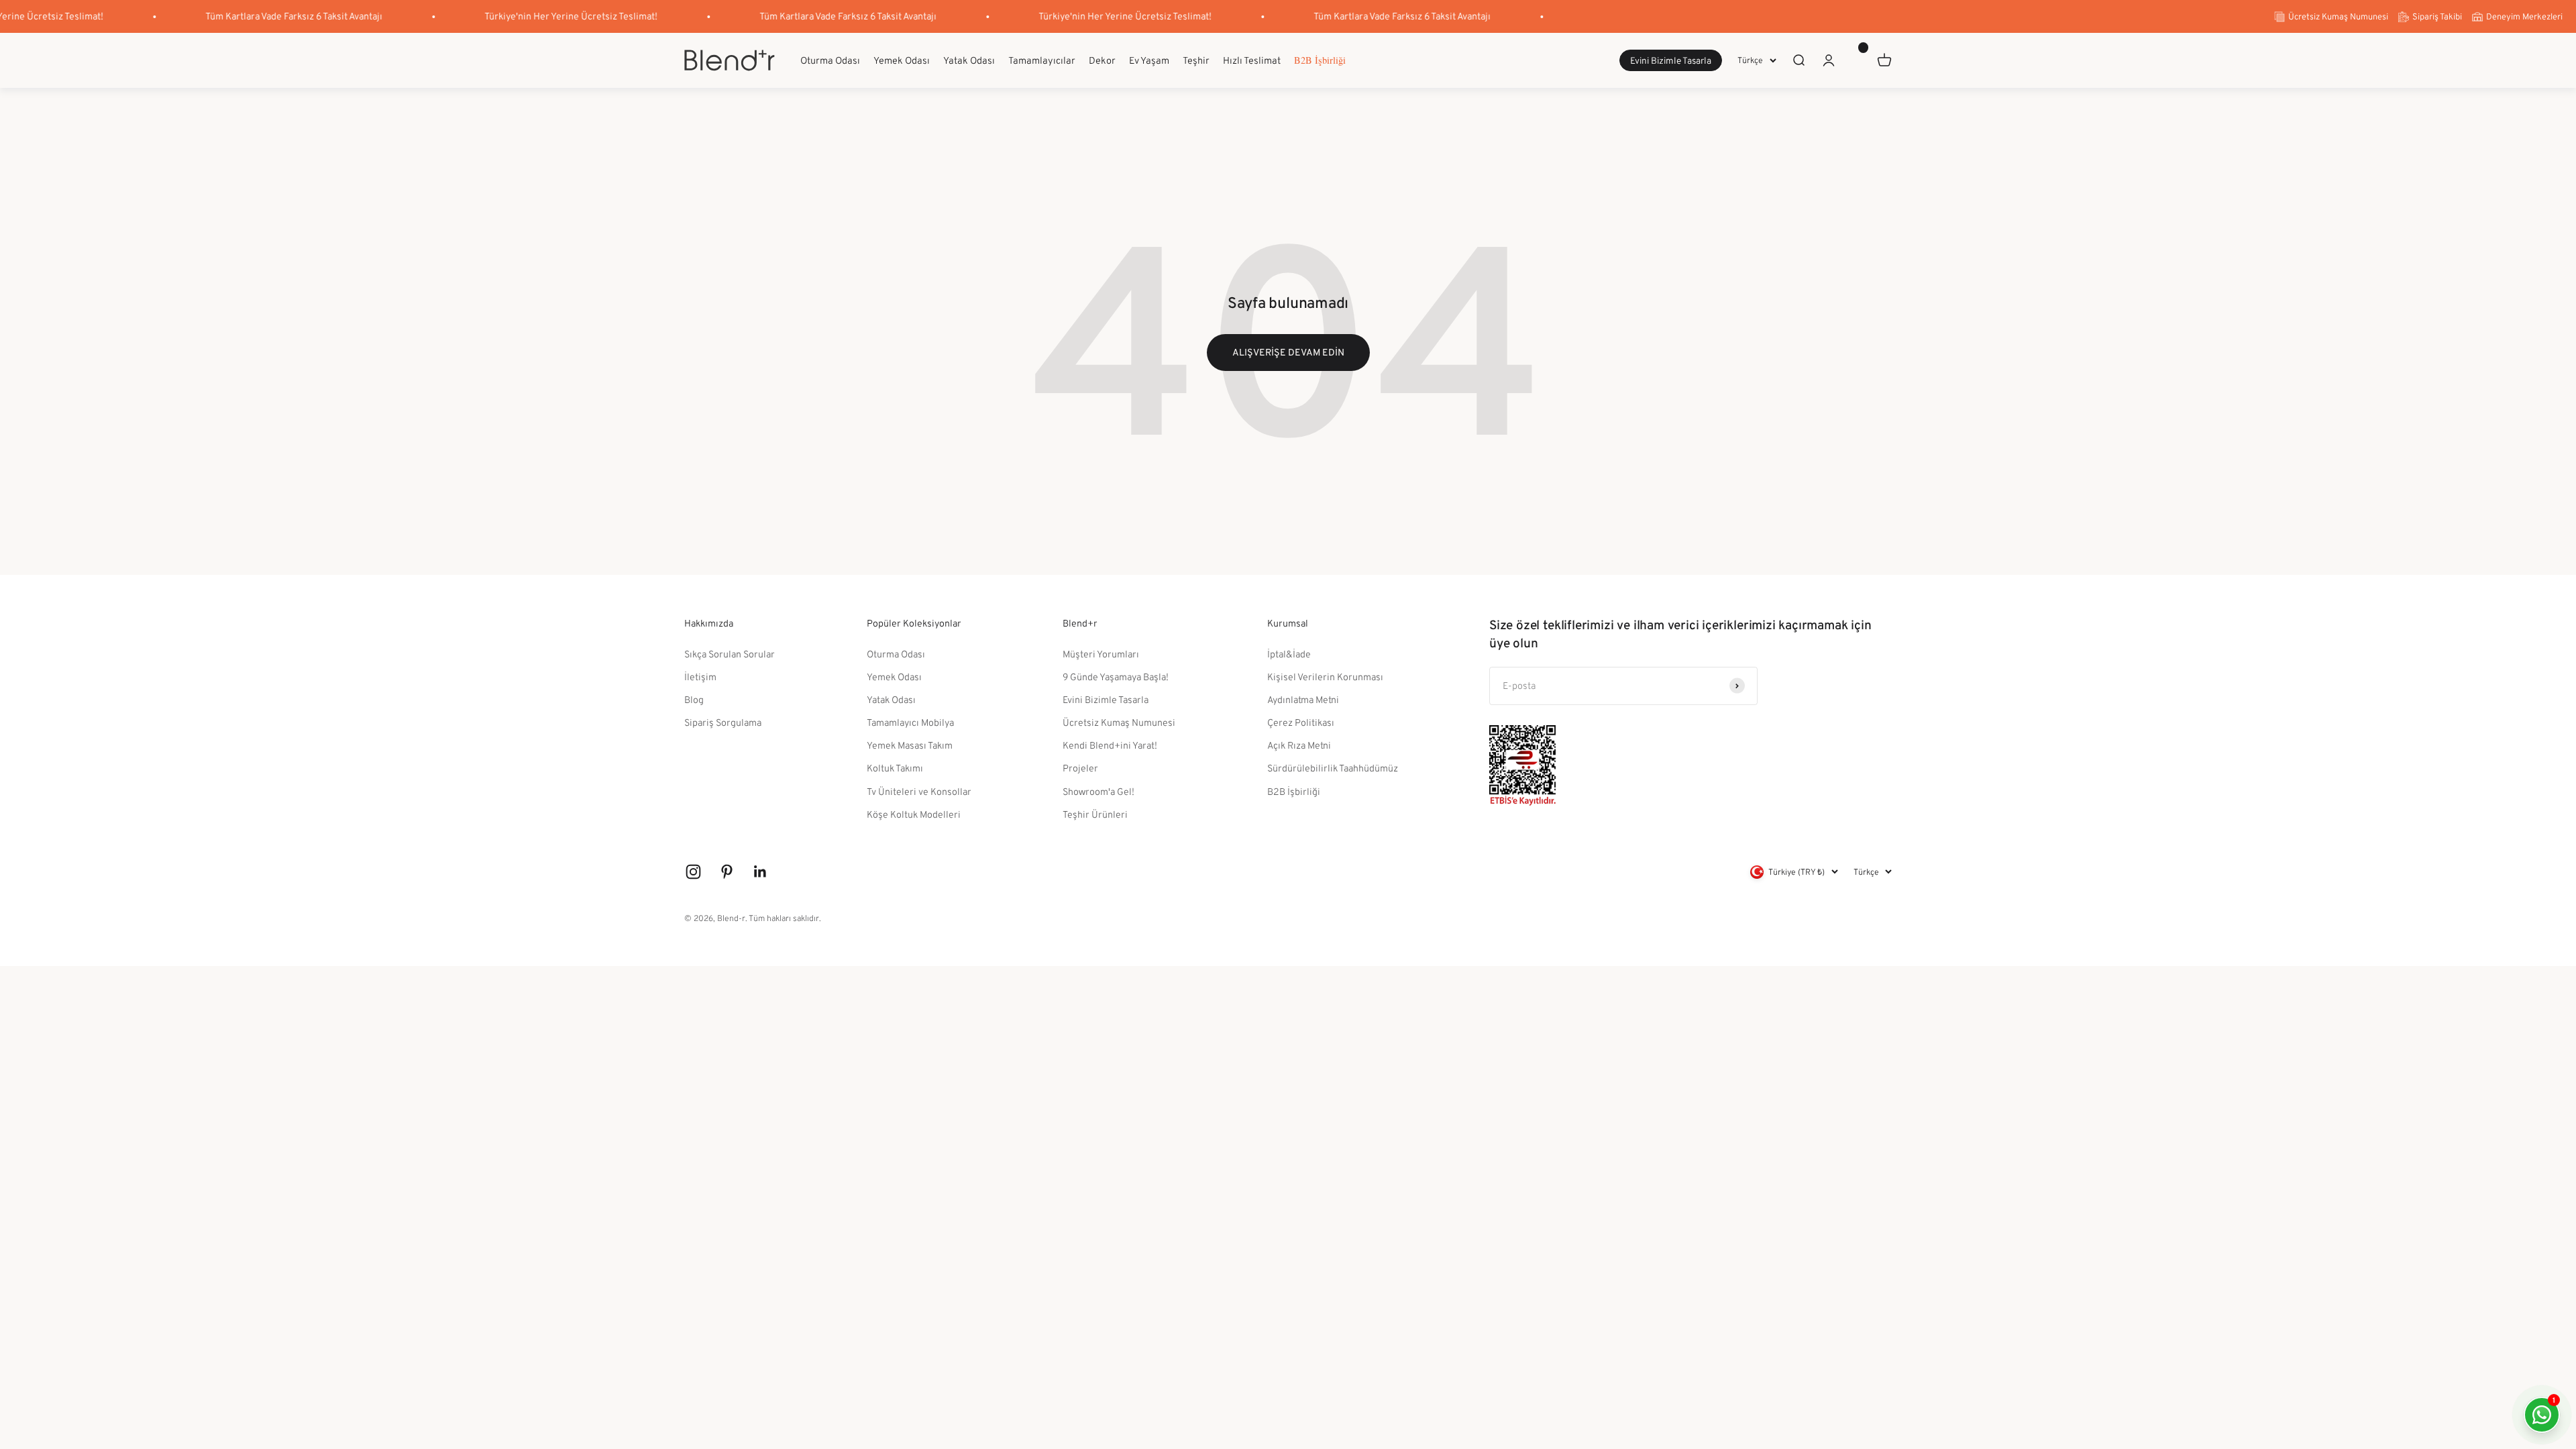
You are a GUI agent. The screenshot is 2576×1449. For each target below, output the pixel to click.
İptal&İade (1289, 654)
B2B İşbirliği (1320, 60)
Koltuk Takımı (895, 768)
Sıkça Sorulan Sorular (730, 654)
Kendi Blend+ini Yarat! (1110, 745)
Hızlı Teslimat (1252, 60)
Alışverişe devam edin (1288, 352)
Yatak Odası (969, 60)
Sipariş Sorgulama (723, 722)
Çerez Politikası (1301, 722)
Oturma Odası (830, 60)
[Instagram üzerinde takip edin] (693, 872)
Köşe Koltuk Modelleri (914, 814)
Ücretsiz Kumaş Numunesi (2338, 16)
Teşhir (1196, 60)
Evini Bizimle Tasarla (1671, 61)
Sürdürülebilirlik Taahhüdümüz (1333, 768)
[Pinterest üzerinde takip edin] (727, 872)
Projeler (1080, 768)
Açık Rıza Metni (1299, 745)
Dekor (1102, 60)
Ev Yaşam (1149, 60)
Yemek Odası (902, 60)
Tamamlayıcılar (1042, 60)
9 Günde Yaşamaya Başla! (1116, 677)
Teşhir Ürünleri (1095, 814)
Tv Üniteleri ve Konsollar (919, 791)
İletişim (700, 677)
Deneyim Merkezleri (2524, 16)
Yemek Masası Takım (910, 745)
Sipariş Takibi (2437, 16)
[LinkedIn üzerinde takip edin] (760, 872)
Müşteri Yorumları (1101, 654)
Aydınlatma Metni (1303, 699)
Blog (694, 699)
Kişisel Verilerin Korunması (1325, 677)
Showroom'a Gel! (1098, 791)
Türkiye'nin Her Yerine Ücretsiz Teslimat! (536, 16)
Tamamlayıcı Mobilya (910, 722)
